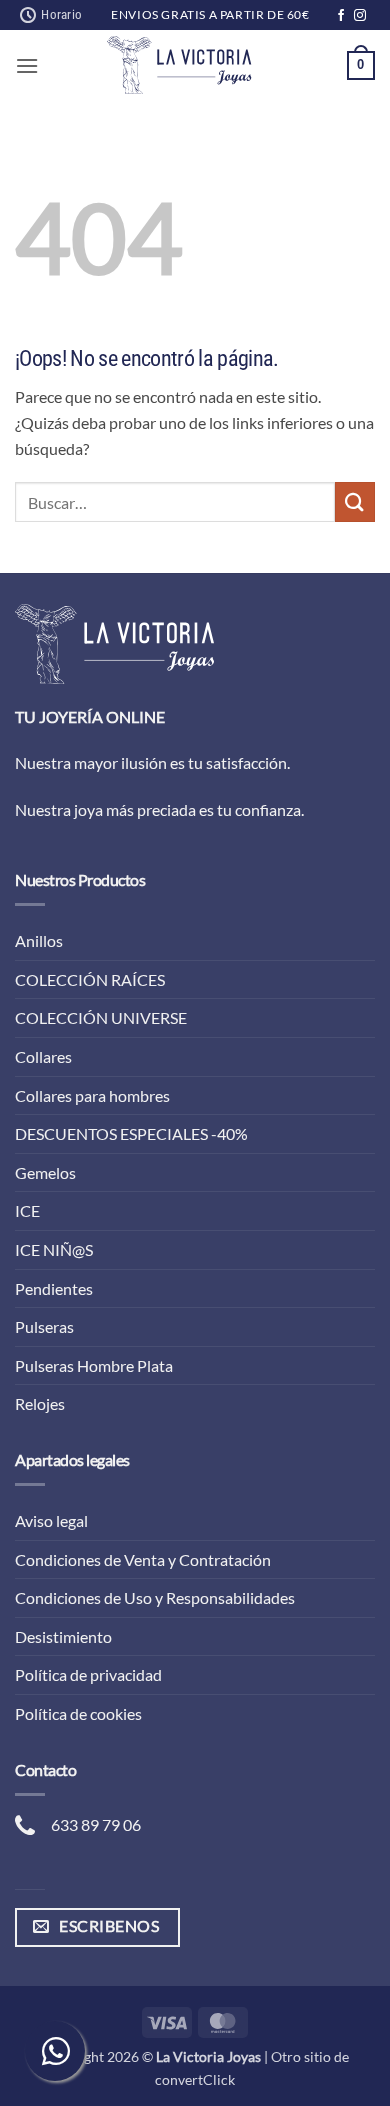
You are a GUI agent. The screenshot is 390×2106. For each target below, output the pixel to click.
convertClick (195, 2079)
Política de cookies (78, 1713)
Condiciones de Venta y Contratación (143, 1559)
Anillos (39, 940)
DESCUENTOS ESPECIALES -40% (131, 1133)
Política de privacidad (88, 1674)
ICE (27, 1210)
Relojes (40, 1403)
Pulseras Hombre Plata (94, 1365)
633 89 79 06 (96, 1824)
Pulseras (44, 1326)
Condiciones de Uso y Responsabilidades (155, 1597)
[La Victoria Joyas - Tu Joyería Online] (179, 65)
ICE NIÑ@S (54, 1249)
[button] (27, 65)
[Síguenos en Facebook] (341, 16)
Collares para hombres (92, 1095)
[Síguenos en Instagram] (360, 16)
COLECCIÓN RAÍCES (90, 979)
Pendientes (54, 1288)
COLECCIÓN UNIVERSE (101, 1017)
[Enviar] (355, 501)
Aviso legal (51, 1520)
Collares (43, 1056)
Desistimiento (63, 1636)
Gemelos (45, 1172)
